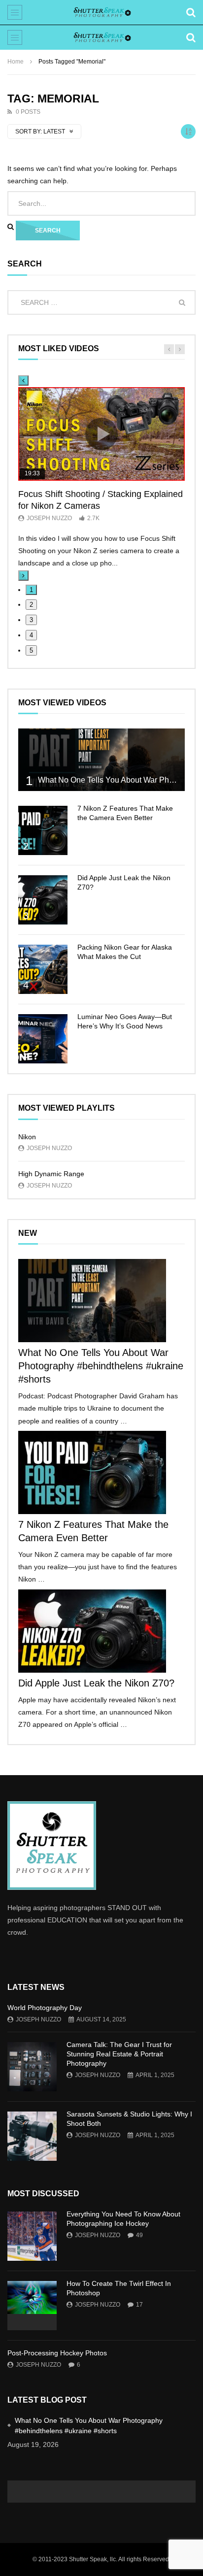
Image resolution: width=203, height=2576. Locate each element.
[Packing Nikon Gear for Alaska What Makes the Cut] (43, 969)
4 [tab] (31, 635)
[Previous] (23, 380)
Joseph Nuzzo (49, 518)
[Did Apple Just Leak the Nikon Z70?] (43, 900)
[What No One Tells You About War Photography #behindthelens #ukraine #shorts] (101, 760)
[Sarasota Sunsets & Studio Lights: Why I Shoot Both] (32, 2136)
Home (16, 62)
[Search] (191, 12)
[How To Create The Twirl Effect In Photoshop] (32, 2306)
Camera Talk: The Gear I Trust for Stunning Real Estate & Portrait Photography (119, 2054)
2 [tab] (31, 605)
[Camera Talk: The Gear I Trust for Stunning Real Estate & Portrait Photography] (32, 2067)
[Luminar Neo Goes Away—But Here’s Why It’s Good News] (43, 1039)
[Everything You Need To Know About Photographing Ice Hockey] (32, 2236)
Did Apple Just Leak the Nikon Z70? (96, 1683)
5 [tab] (31, 650)
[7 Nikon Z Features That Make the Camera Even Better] (43, 830)
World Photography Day (45, 2008)
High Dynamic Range (51, 1174)
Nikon (27, 1137)
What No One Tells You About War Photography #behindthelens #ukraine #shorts (101, 1366)
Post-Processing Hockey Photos (57, 2353)
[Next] (23, 576)
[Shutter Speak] (101, 12)
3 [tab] (31, 620)
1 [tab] (31, 590)
